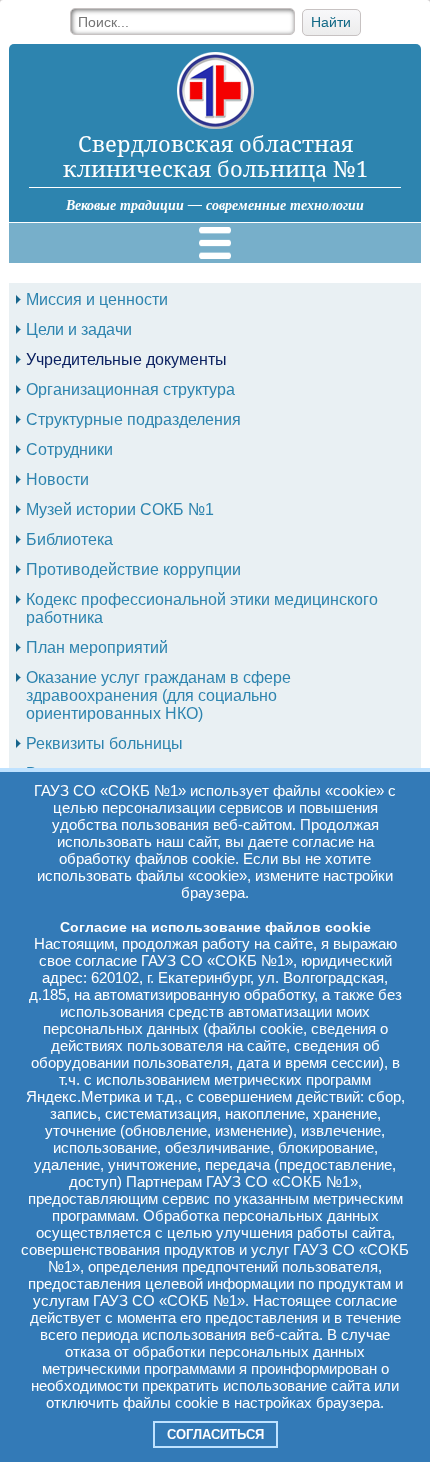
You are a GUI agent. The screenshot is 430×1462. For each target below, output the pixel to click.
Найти (331, 22)
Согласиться (215, 1434)
